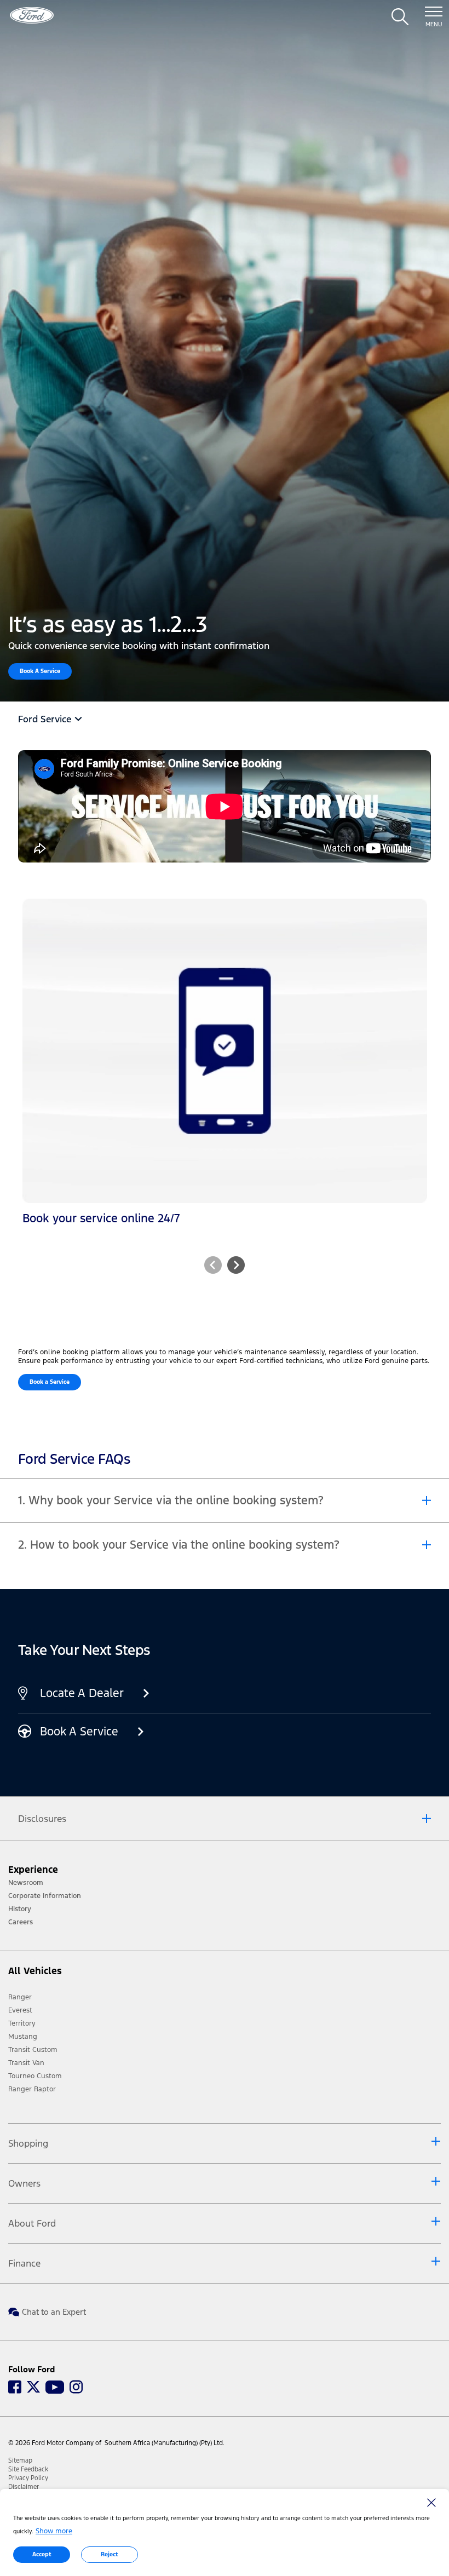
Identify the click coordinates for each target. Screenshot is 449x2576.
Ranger (20, 1997)
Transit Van (26, 2063)
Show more (54, 2531)
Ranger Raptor (32, 2089)
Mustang (23, 2037)
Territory (22, 2023)
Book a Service (50, 1382)
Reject (110, 2554)
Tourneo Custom (35, 2076)
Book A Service (40, 671)
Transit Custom (33, 2050)
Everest (20, 2010)
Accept (42, 2554)
